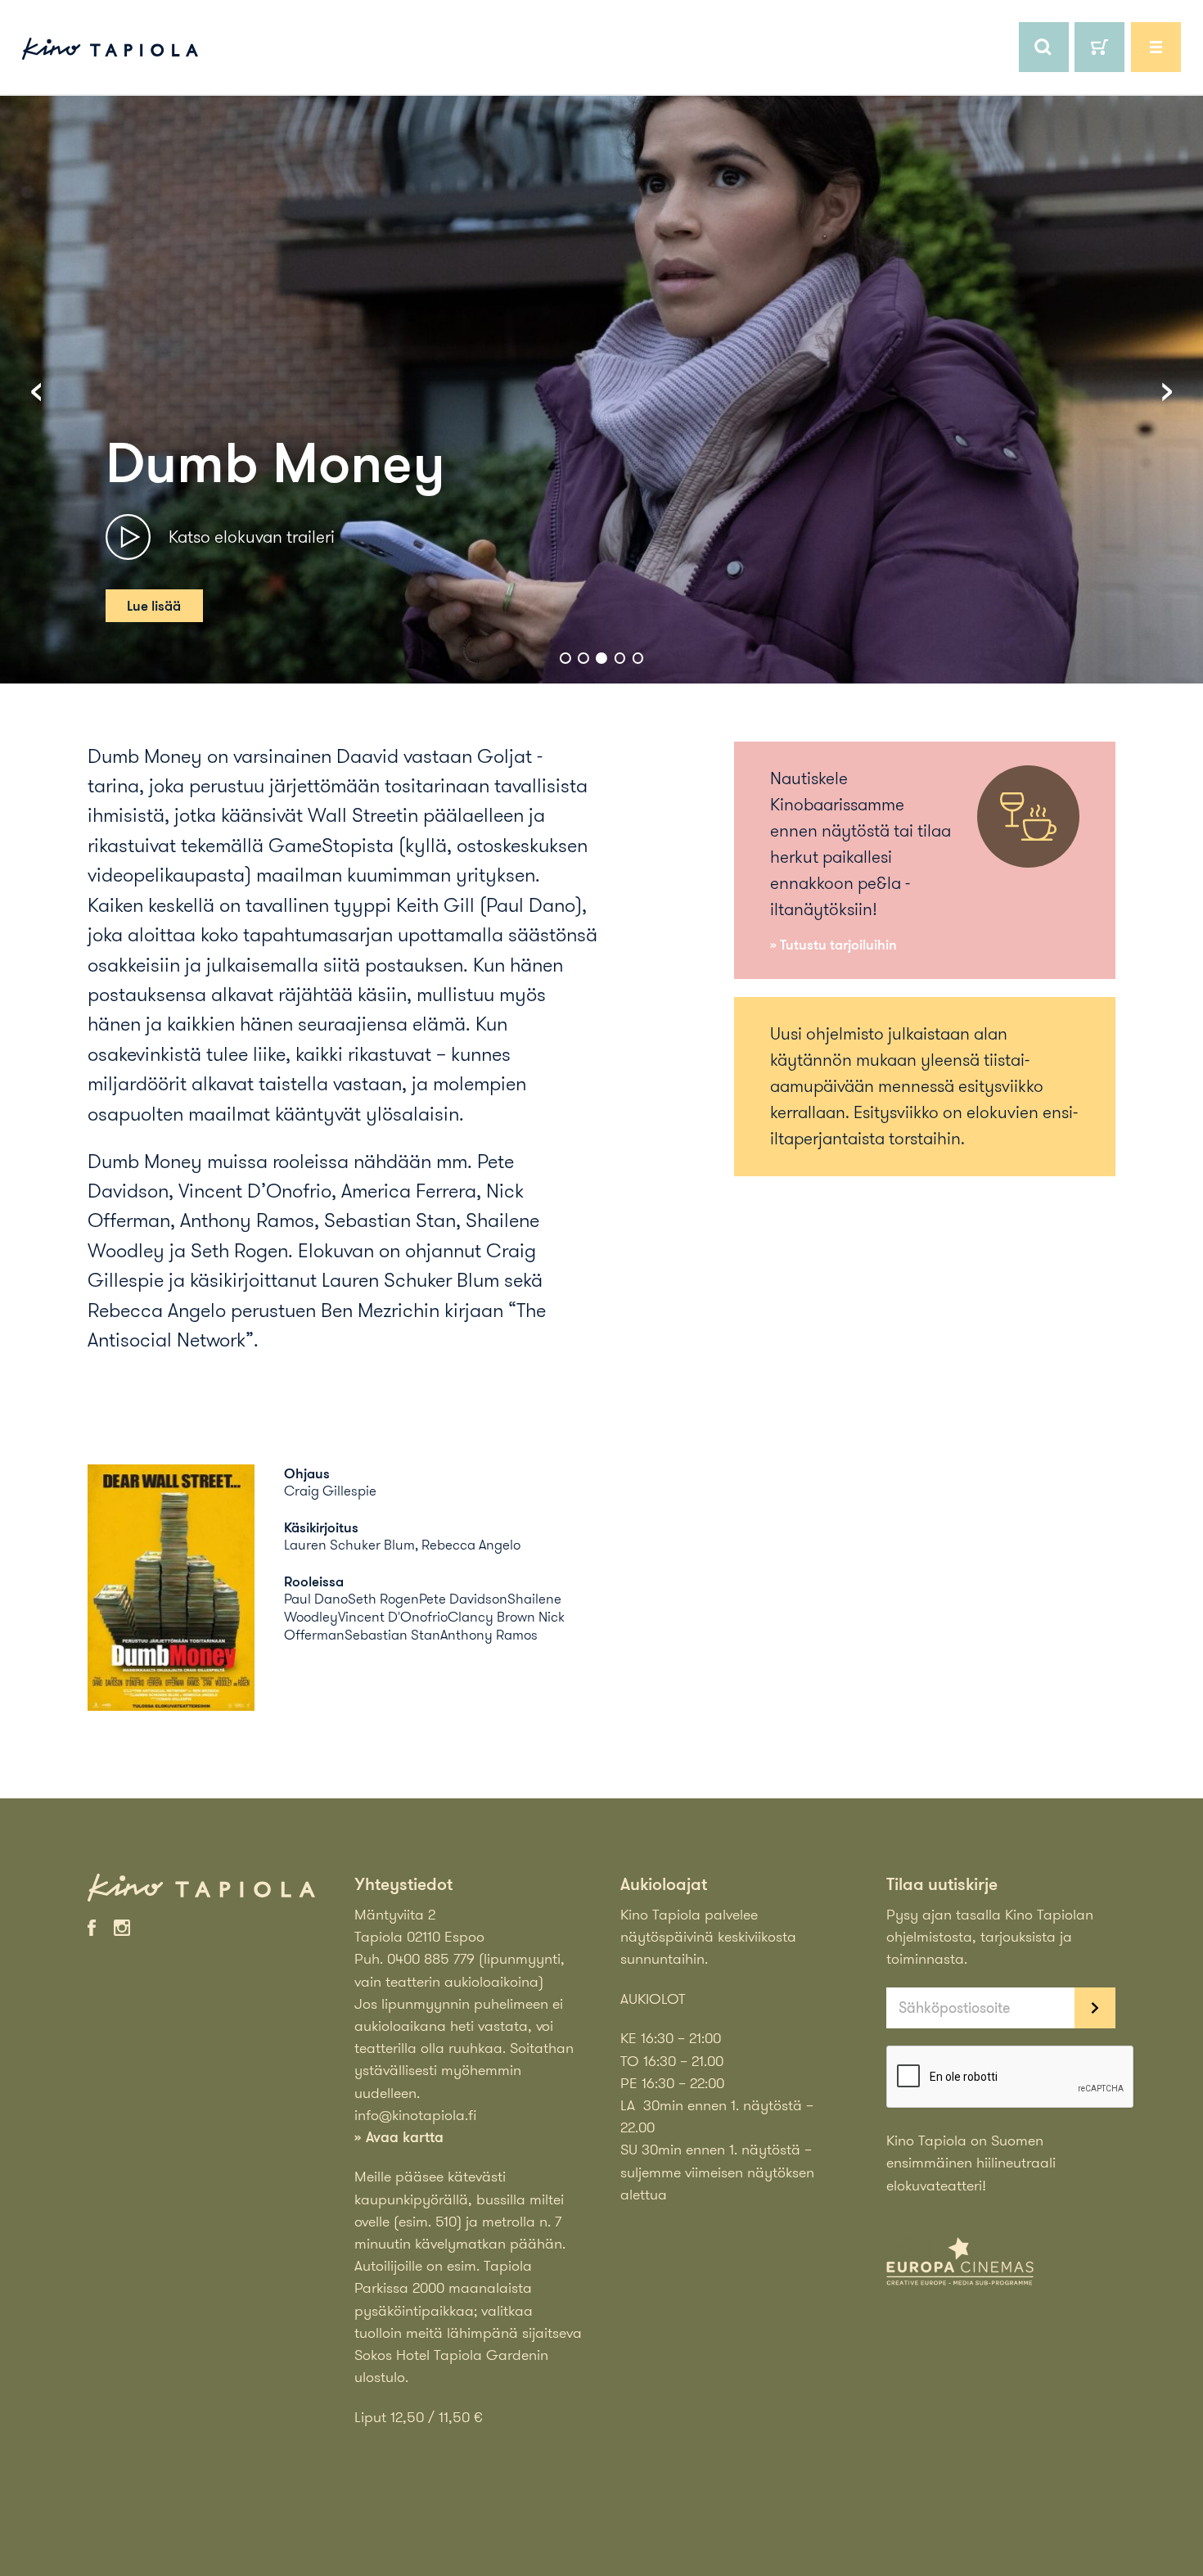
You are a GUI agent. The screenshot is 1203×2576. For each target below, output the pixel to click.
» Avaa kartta (399, 2136)
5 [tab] (638, 658)
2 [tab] (583, 658)
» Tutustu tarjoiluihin (834, 944)
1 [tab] (565, 658)
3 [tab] (601, 658)
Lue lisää (154, 606)
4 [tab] (620, 658)
